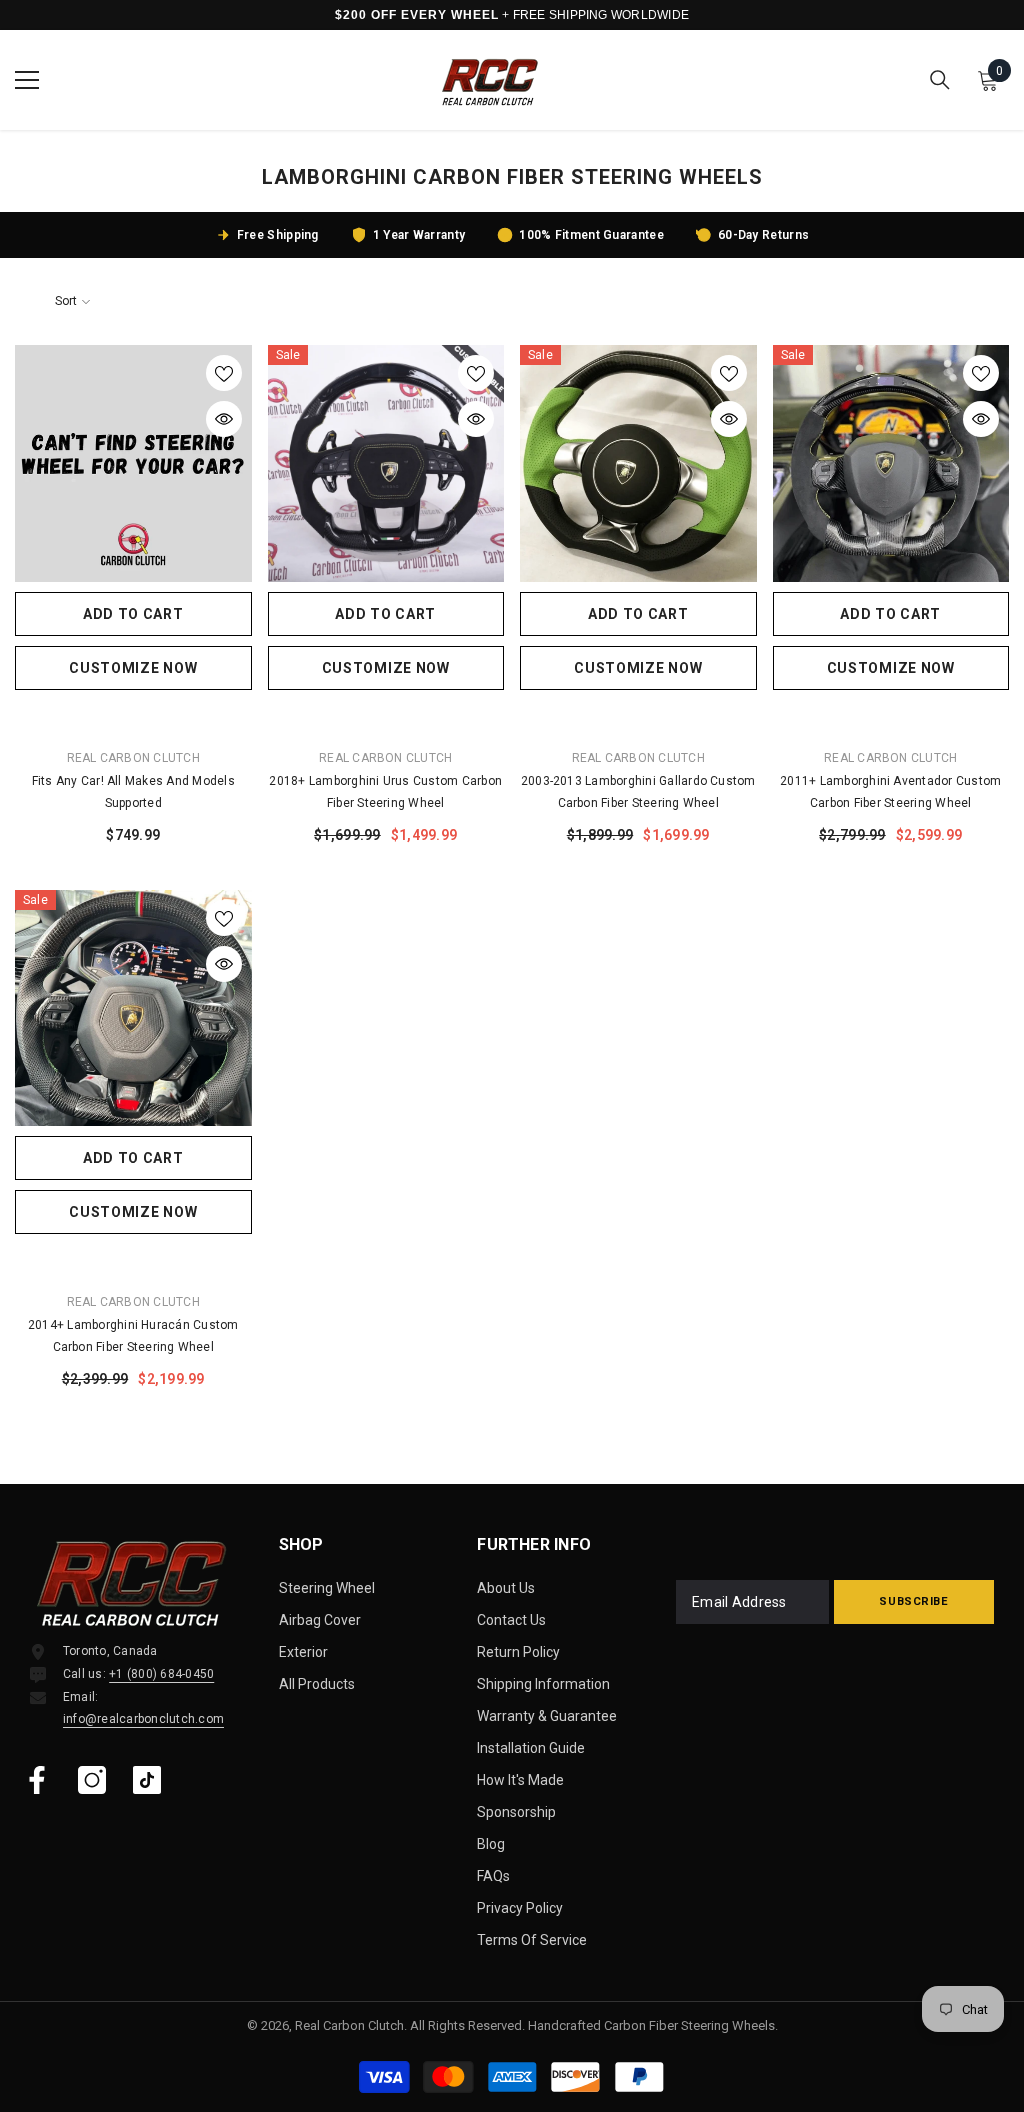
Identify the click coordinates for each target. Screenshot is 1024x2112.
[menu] (27, 80)
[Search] (940, 80)
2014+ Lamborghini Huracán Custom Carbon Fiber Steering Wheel (133, 1336)
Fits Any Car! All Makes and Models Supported (133, 792)
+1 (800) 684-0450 (161, 1674)
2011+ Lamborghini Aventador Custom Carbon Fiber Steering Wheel (890, 792)
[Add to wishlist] (224, 373)
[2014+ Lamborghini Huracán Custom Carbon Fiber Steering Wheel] (133, 1008)
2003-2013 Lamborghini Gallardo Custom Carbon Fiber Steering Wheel (638, 792)
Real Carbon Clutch (133, 758)
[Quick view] (224, 419)
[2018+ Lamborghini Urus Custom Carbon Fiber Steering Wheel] (386, 463)
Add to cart (133, 614)
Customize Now (133, 668)
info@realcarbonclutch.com (143, 1719)
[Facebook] (37, 1780)
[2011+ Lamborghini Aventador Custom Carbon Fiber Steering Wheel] (891, 463)
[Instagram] (92, 1780)
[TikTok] (147, 1780)
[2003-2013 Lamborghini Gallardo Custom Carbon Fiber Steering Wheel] (638, 463)
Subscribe (913, 1601)
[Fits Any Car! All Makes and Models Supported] (133, 463)
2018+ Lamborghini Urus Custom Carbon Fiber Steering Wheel (385, 792)
